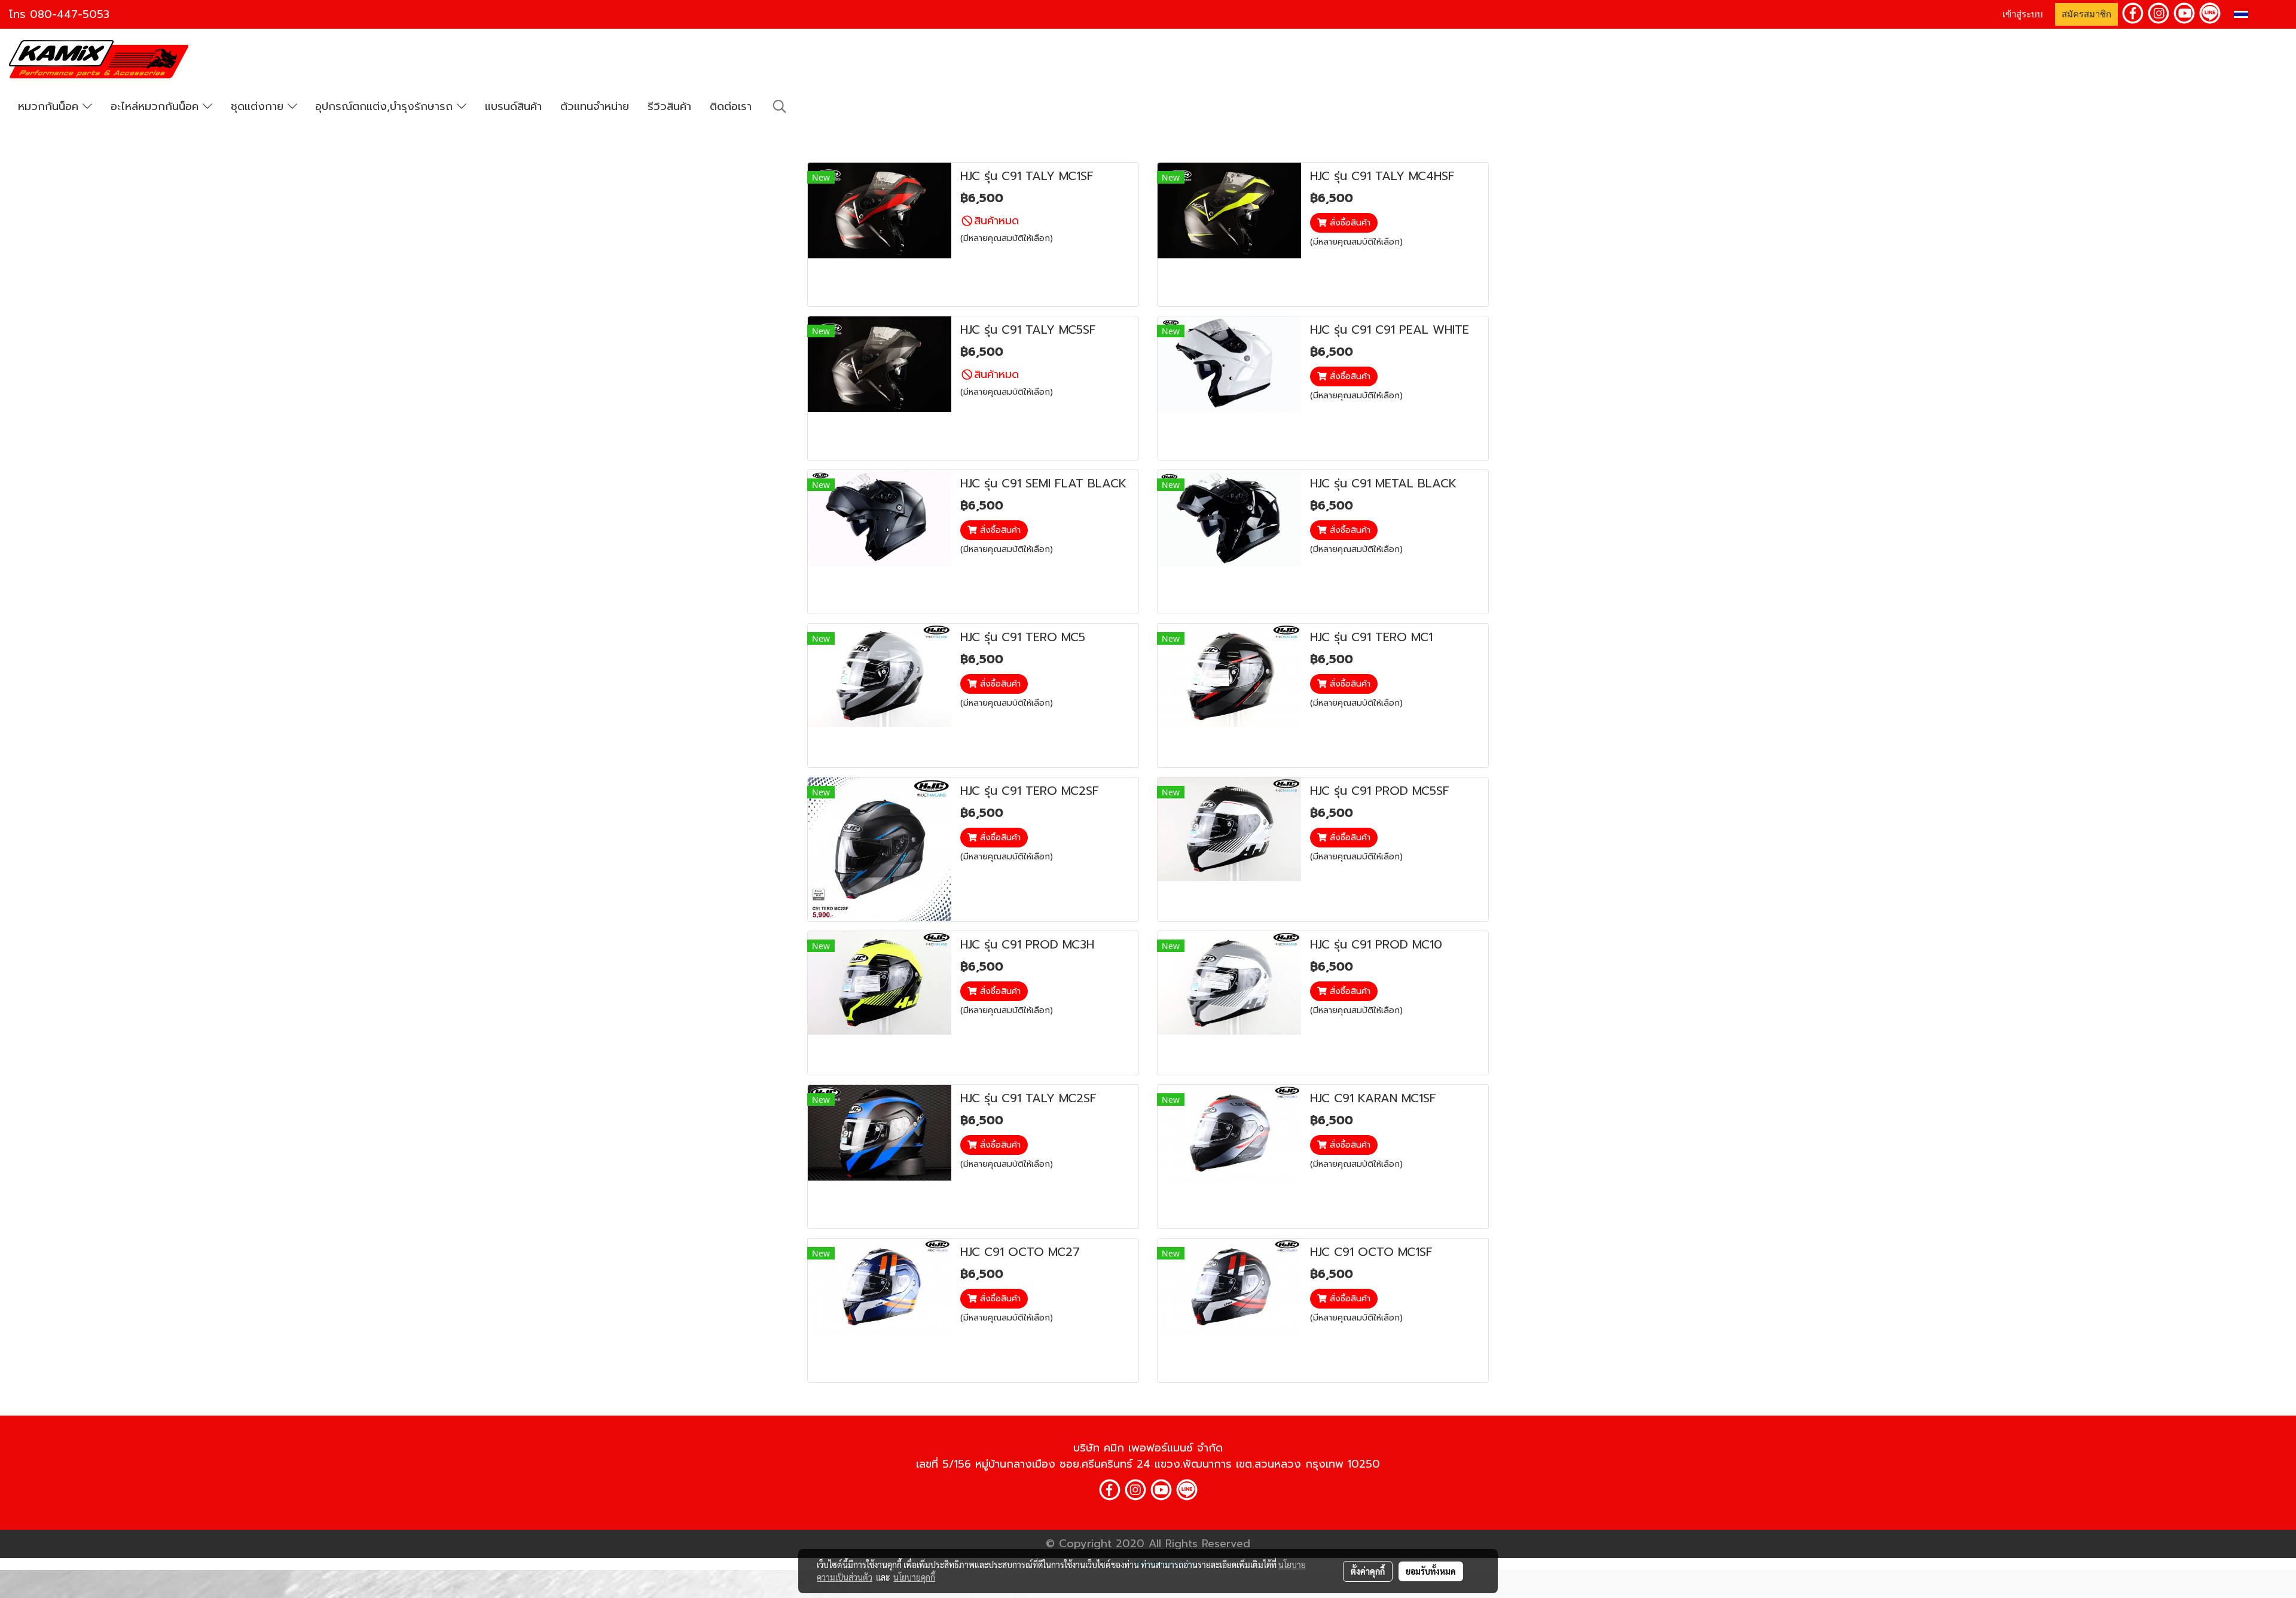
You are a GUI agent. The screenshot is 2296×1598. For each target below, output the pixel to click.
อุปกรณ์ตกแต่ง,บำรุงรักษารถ (386, 106)
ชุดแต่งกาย (259, 106)
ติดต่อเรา (731, 106)
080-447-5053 (70, 14)
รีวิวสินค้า (669, 106)
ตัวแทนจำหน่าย (595, 106)
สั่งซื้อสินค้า (1349, 223)
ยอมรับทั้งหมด (1431, 1571)
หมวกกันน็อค (50, 106)
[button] (780, 106)
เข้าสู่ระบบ (2023, 14)
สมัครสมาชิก (2086, 14)
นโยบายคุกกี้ (914, 1577)
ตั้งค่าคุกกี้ (1368, 1571)
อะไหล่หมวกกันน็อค (157, 106)
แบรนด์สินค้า (513, 106)
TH (2258, 14)
